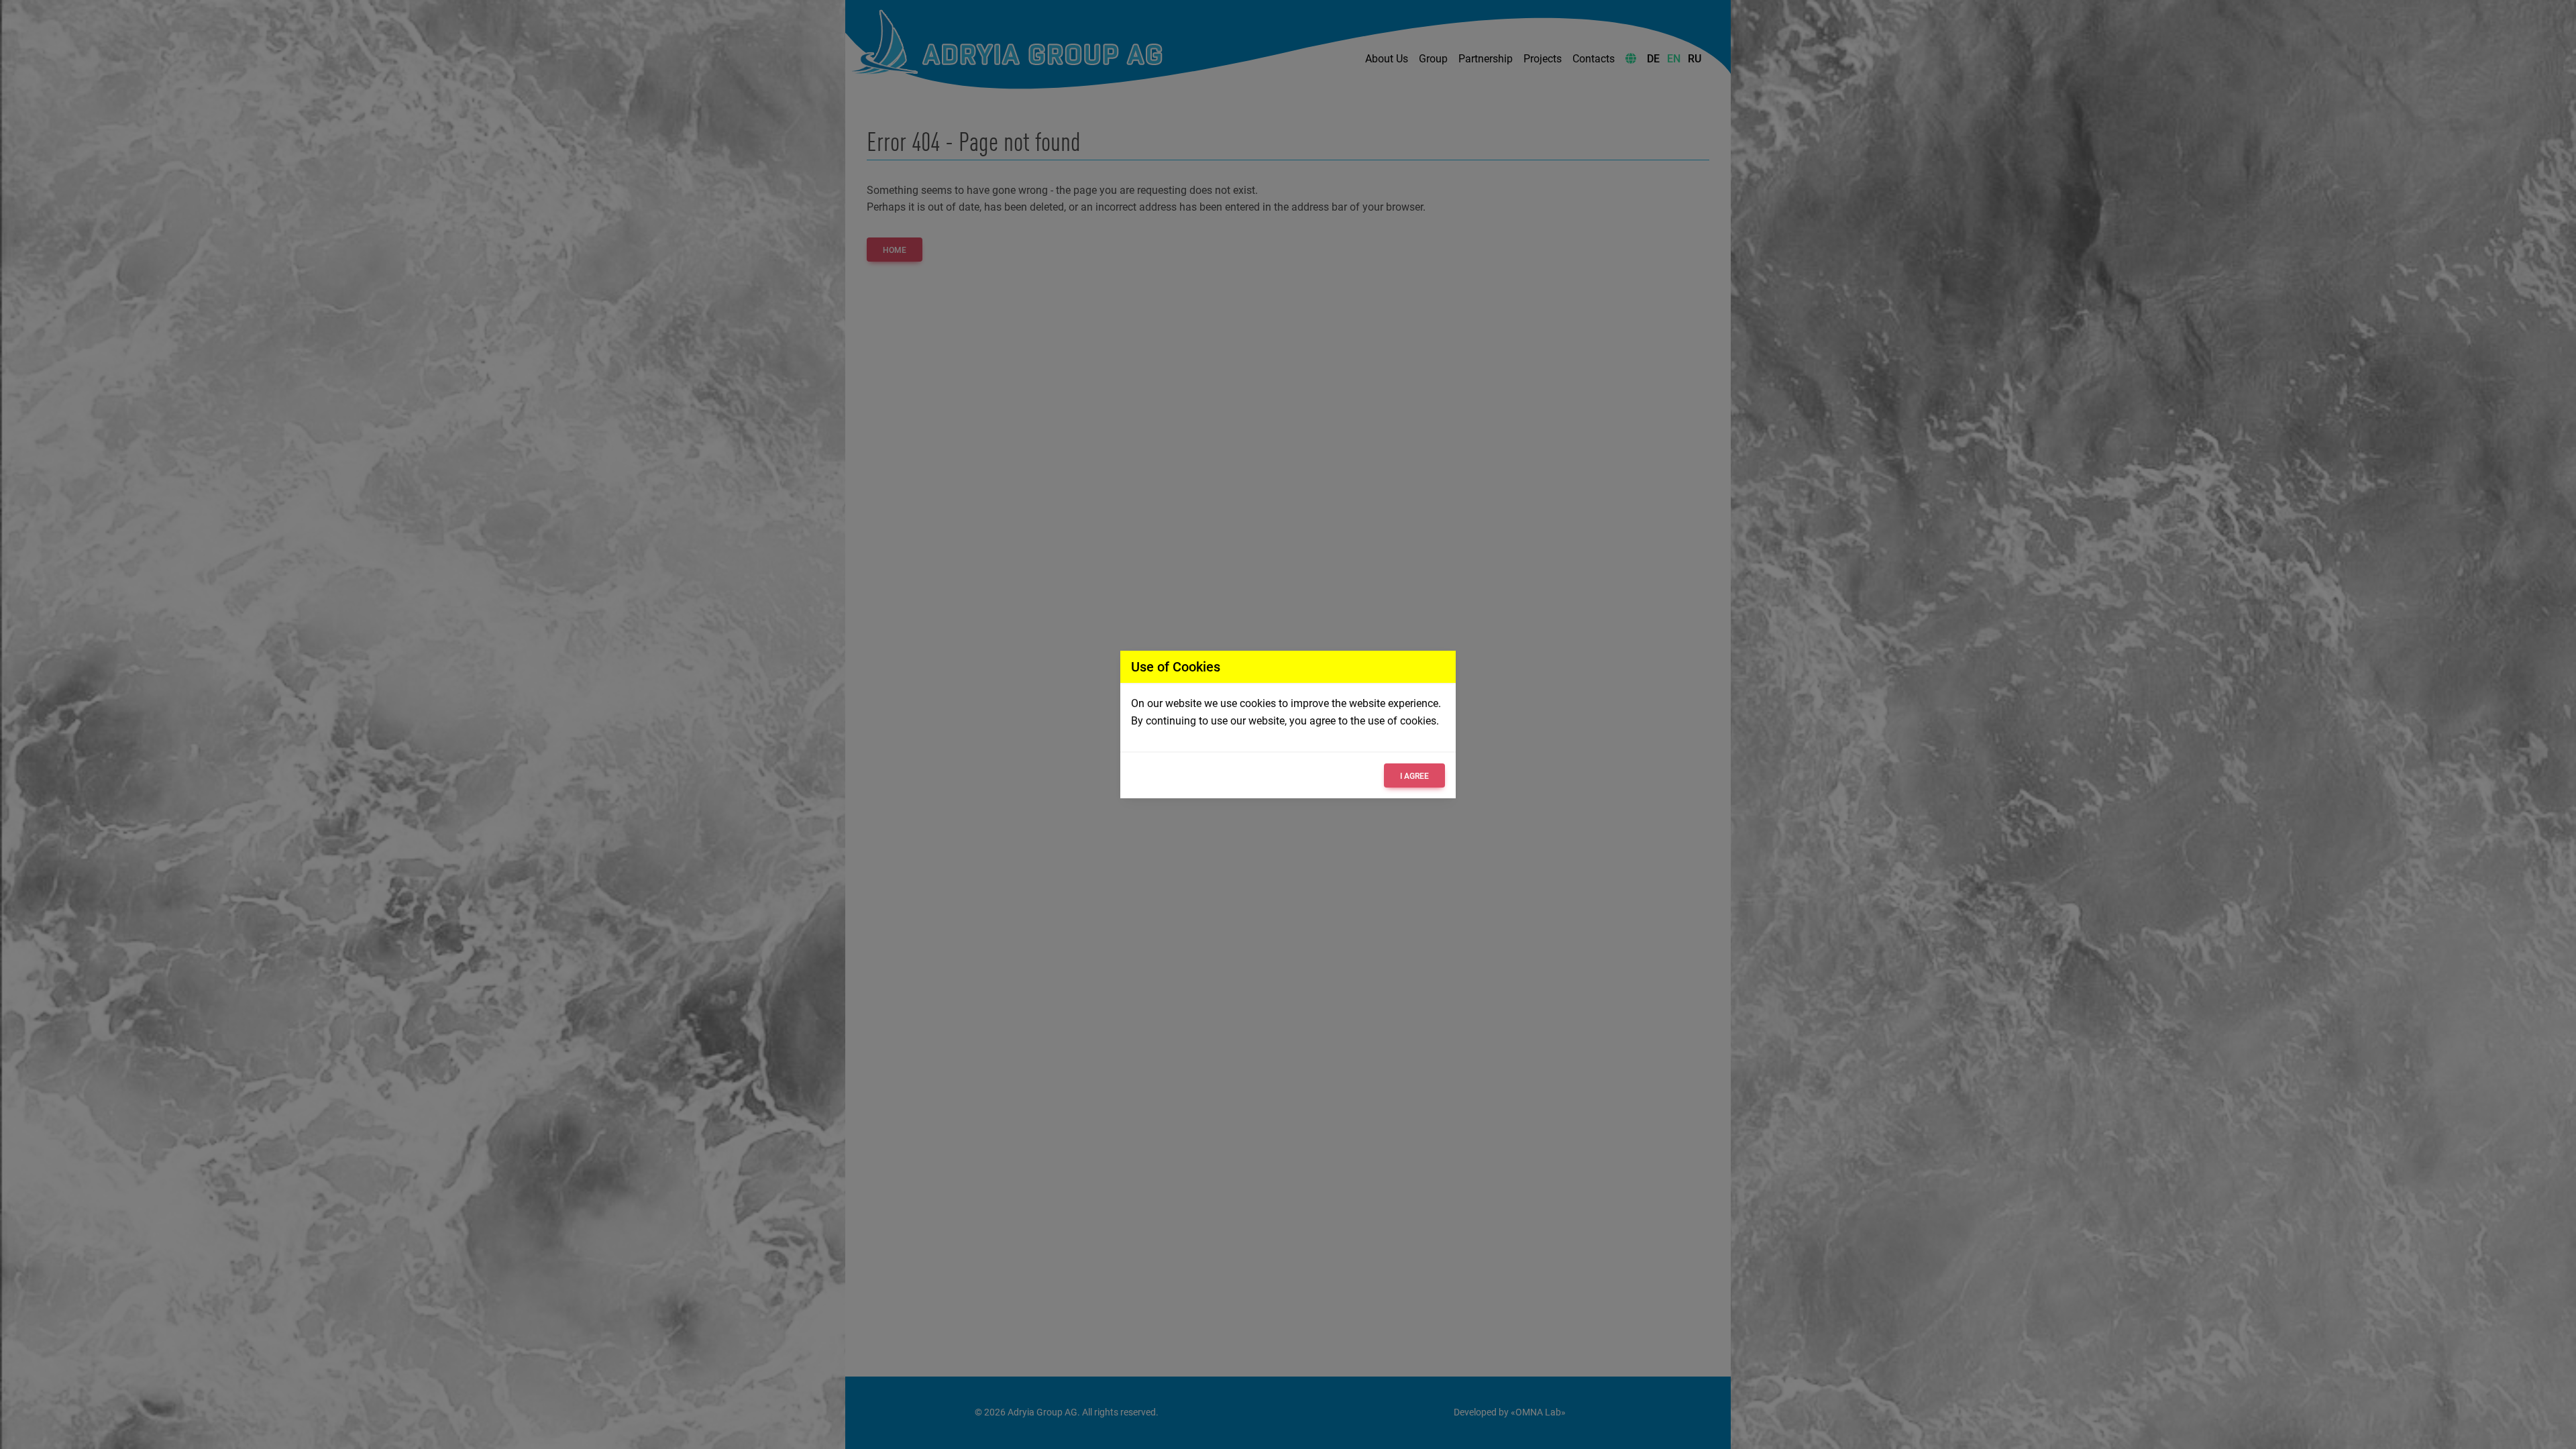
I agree (1414, 776)
